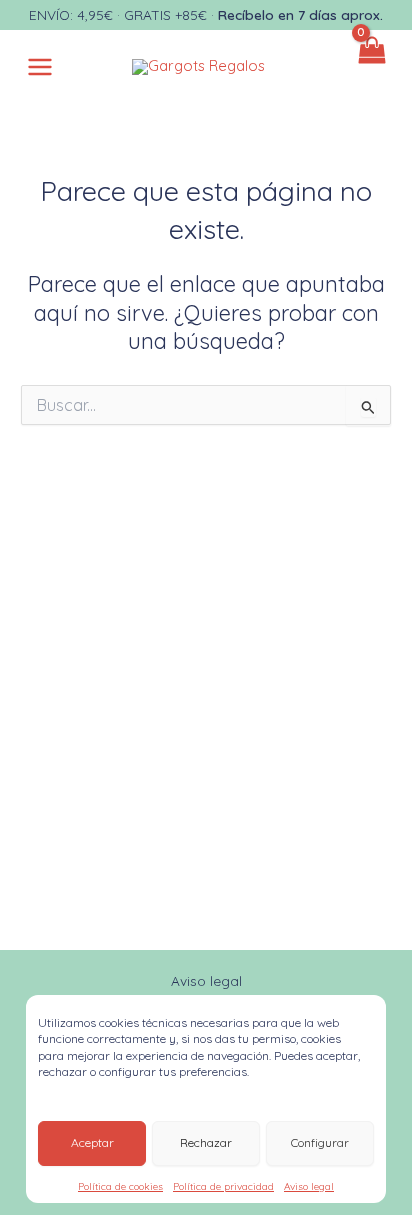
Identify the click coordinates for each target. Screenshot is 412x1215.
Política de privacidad (223, 1186)
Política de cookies (120, 1186)
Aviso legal (309, 1186)
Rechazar (206, 1142)
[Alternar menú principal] (40, 67)
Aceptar (92, 1142)
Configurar (320, 1142)
